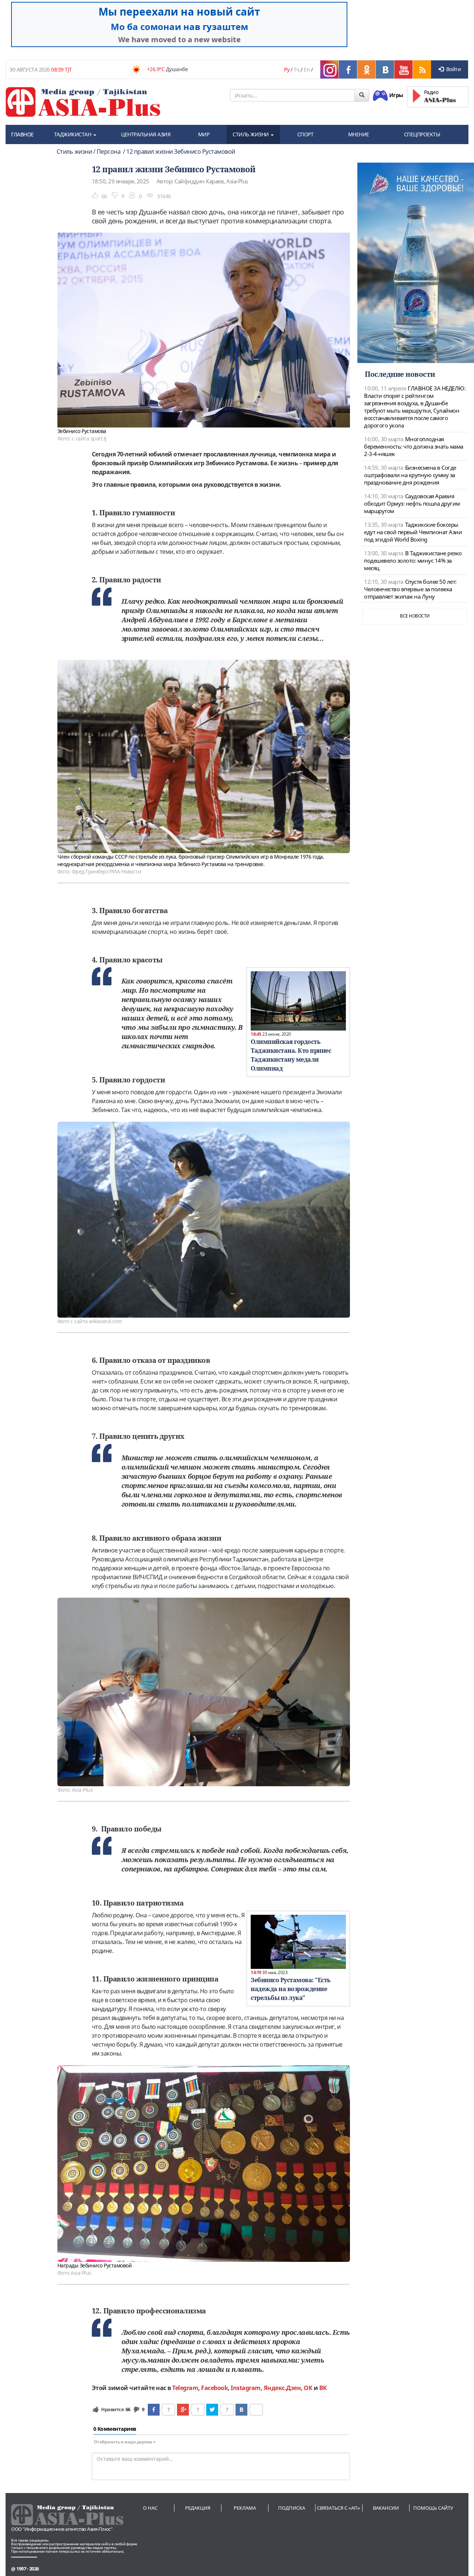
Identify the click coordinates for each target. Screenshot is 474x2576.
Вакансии (386, 2508)
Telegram (185, 2388)
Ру (287, 69)
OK (308, 2388)
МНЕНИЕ (359, 134)
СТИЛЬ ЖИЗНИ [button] (251, 134)
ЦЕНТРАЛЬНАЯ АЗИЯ (146, 134)
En (307, 69)
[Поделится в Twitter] (212, 2410)
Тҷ (297, 69)
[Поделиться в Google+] (183, 2410)
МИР (204, 134)
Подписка (292, 2508)
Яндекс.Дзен (282, 2388)
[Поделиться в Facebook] (154, 2410)
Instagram (246, 2388)
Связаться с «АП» (339, 2508)
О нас (150, 2508)
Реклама (245, 2508)
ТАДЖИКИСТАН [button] (73, 134)
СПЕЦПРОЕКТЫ (422, 134)
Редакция (198, 2508)
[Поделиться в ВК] (241, 2410)
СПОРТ (306, 134)
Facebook (214, 2388)
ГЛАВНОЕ (22, 134)
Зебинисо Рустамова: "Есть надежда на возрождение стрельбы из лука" (291, 1989)
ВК (323, 2388)
